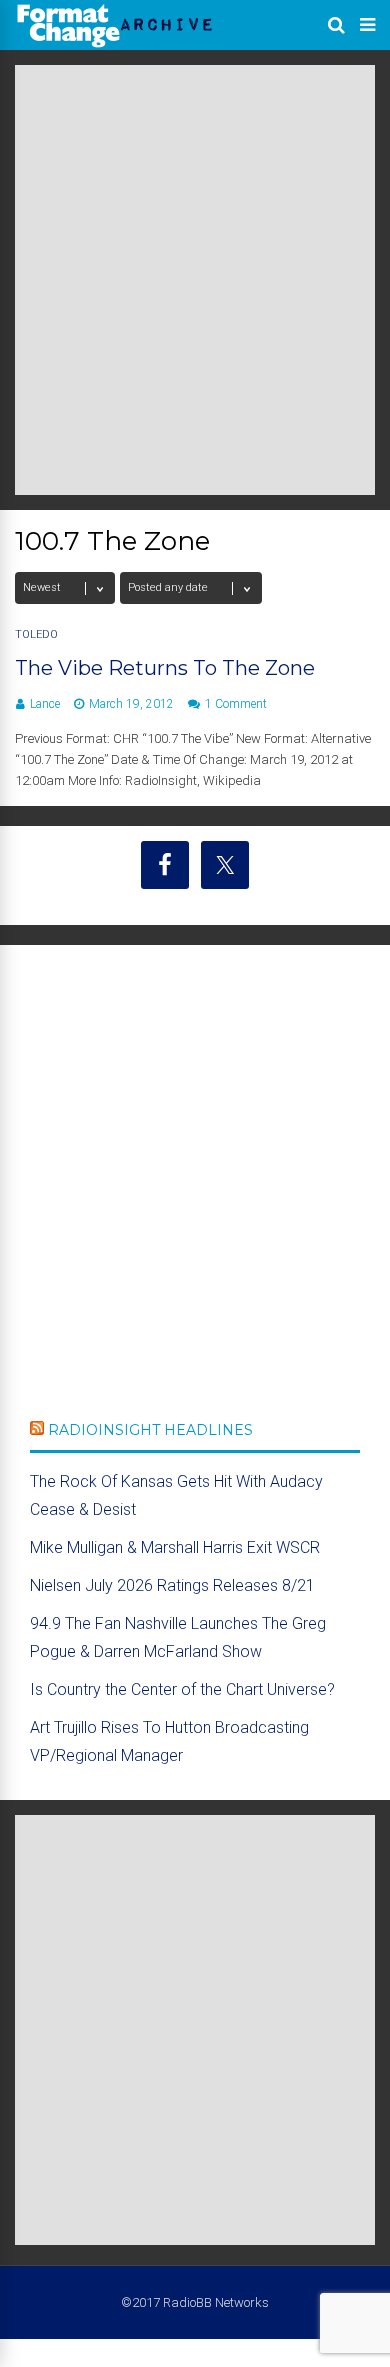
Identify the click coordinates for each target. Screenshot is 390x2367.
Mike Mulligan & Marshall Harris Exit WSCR (175, 1547)
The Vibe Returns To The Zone (165, 668)
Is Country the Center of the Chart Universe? (182, 1689)
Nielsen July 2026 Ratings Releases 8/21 (172, 1585)
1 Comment (236, 704)
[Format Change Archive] (115, 44)
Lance (45, 704)
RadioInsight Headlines (150, 1430)
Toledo (36, 634)
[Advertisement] (195, 280)
